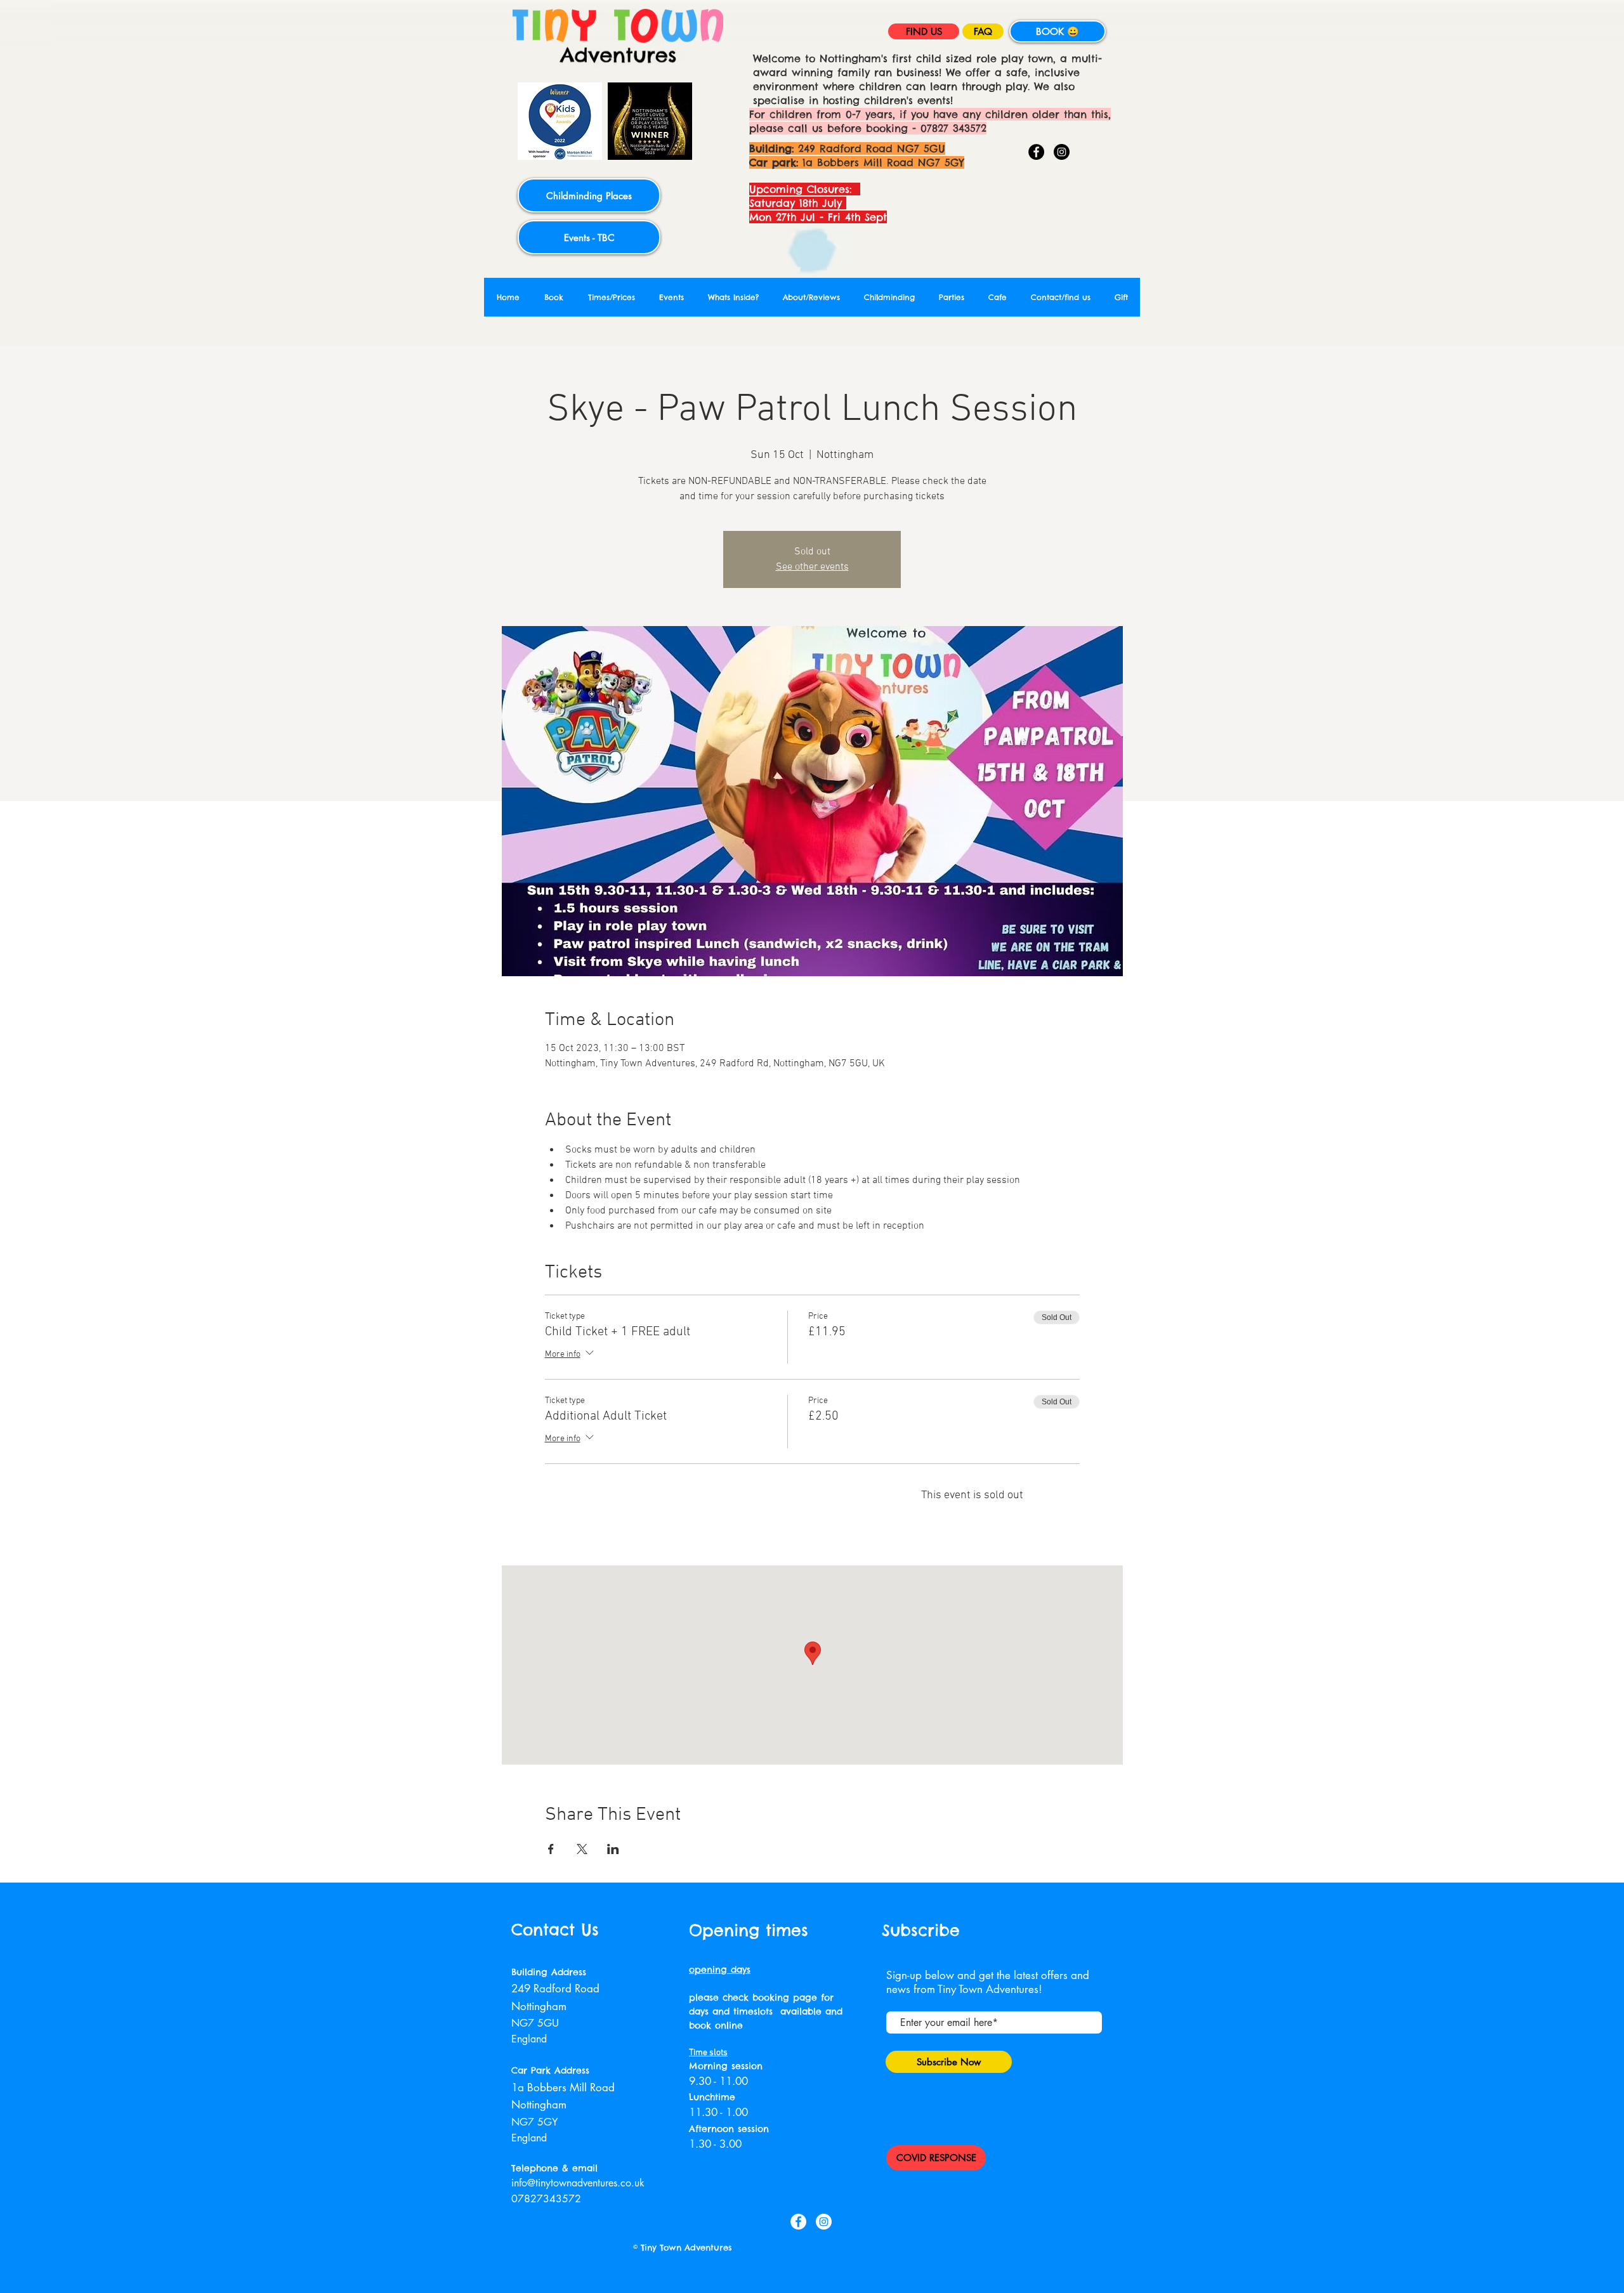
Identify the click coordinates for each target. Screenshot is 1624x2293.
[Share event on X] (582, 1849)
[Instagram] (1062, 152)
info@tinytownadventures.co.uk (578, 2183)
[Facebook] (1036, 152)
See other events (812, 567)
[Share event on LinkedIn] (613, 1849)
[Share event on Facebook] (551, 1849)
